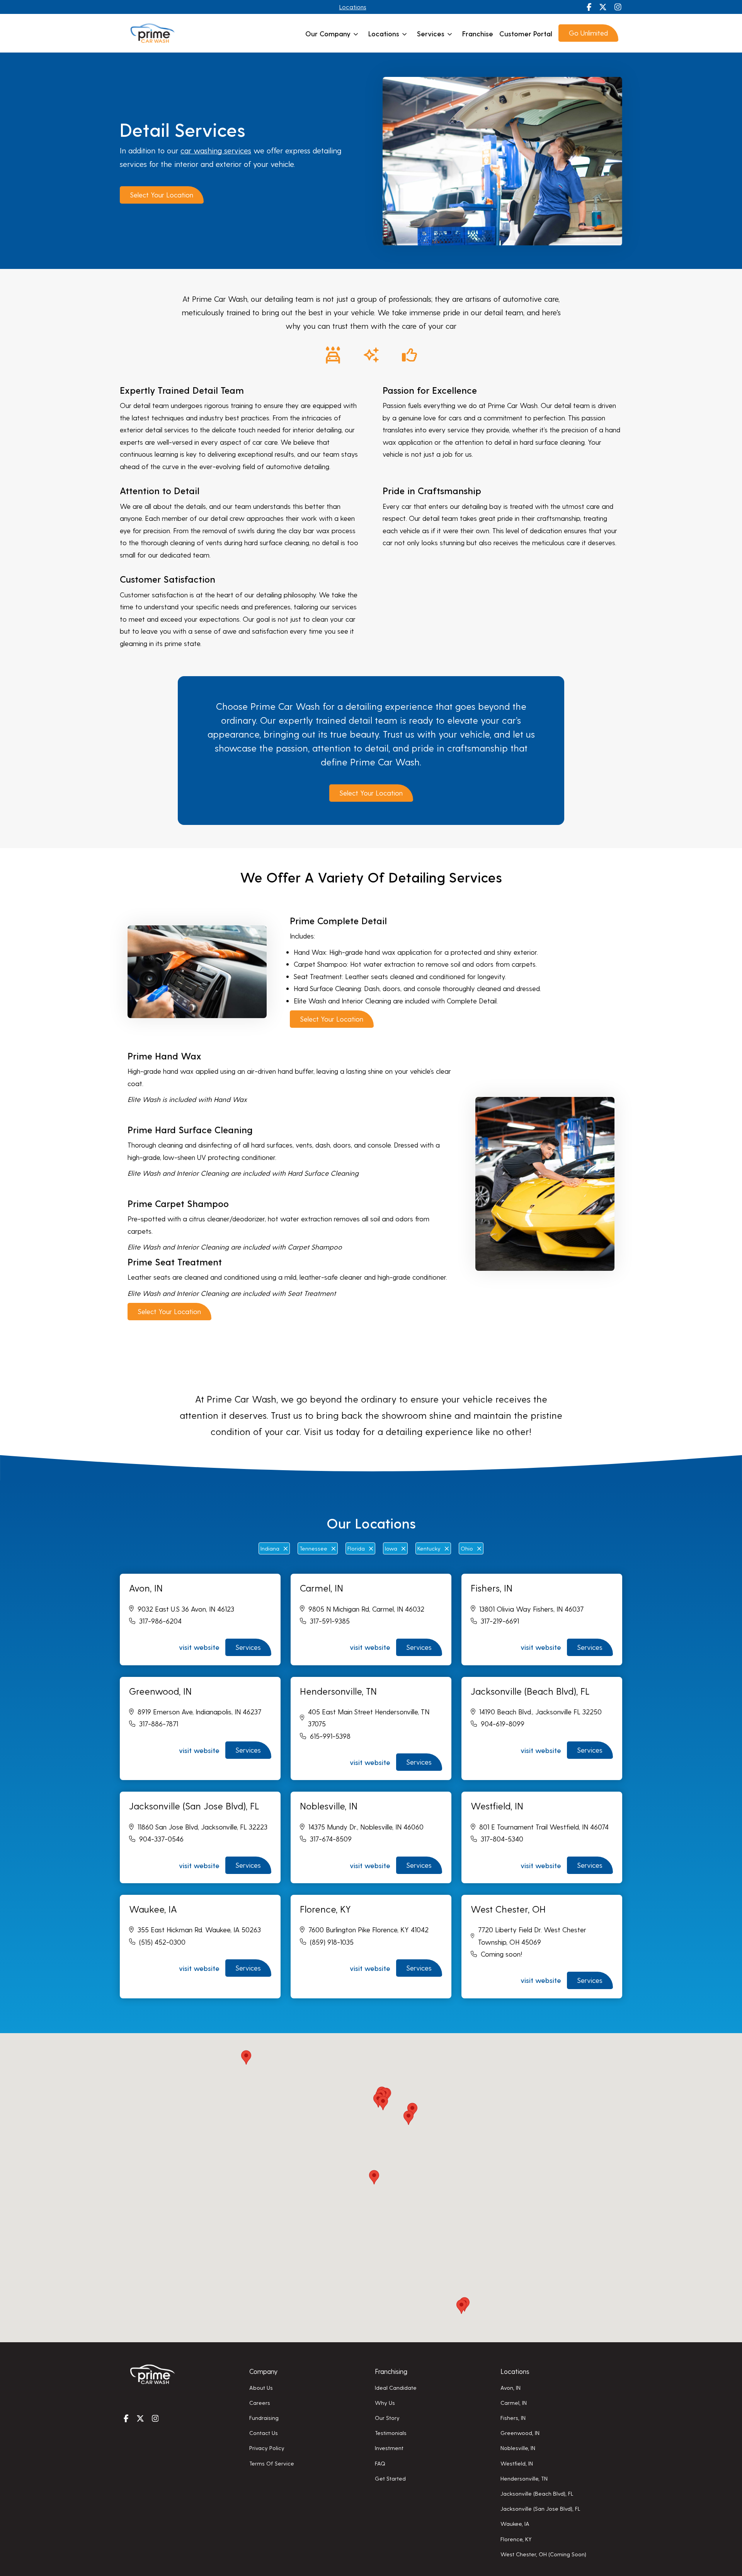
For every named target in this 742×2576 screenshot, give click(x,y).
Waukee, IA (515, 2523)
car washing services (216, 150)
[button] (383, 2103)
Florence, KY (516, 2539)
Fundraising (264, 2418)
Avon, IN (511, 2387)
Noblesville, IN (518, 2448)
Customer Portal (526, 33)
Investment (389, 2448)
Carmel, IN (514, 2403)
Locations (353, 7)
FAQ (380, 2463)
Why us (385, 2403)
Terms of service (272, 2463)
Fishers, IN (513, 2418)
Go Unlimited (588, 33)
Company (263, 2371)
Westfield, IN (517, 2463)
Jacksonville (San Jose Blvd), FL (540, 2508)
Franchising (391, 2371)
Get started (390, 2478)
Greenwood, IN (520, 2433)
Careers (260, 2403)
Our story (387, 2418)
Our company (328, 33)
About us (261, 2387)
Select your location (162, 195)
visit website (199, 1647)
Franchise (478, 33)
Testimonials (391, 2433)
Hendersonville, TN (524, 2478)
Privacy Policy (267, 2448)
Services (431, 33)
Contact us (264, 2433)
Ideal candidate (396, 2387)
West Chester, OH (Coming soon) (543, 2554)
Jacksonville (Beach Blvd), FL (537, 2493)
